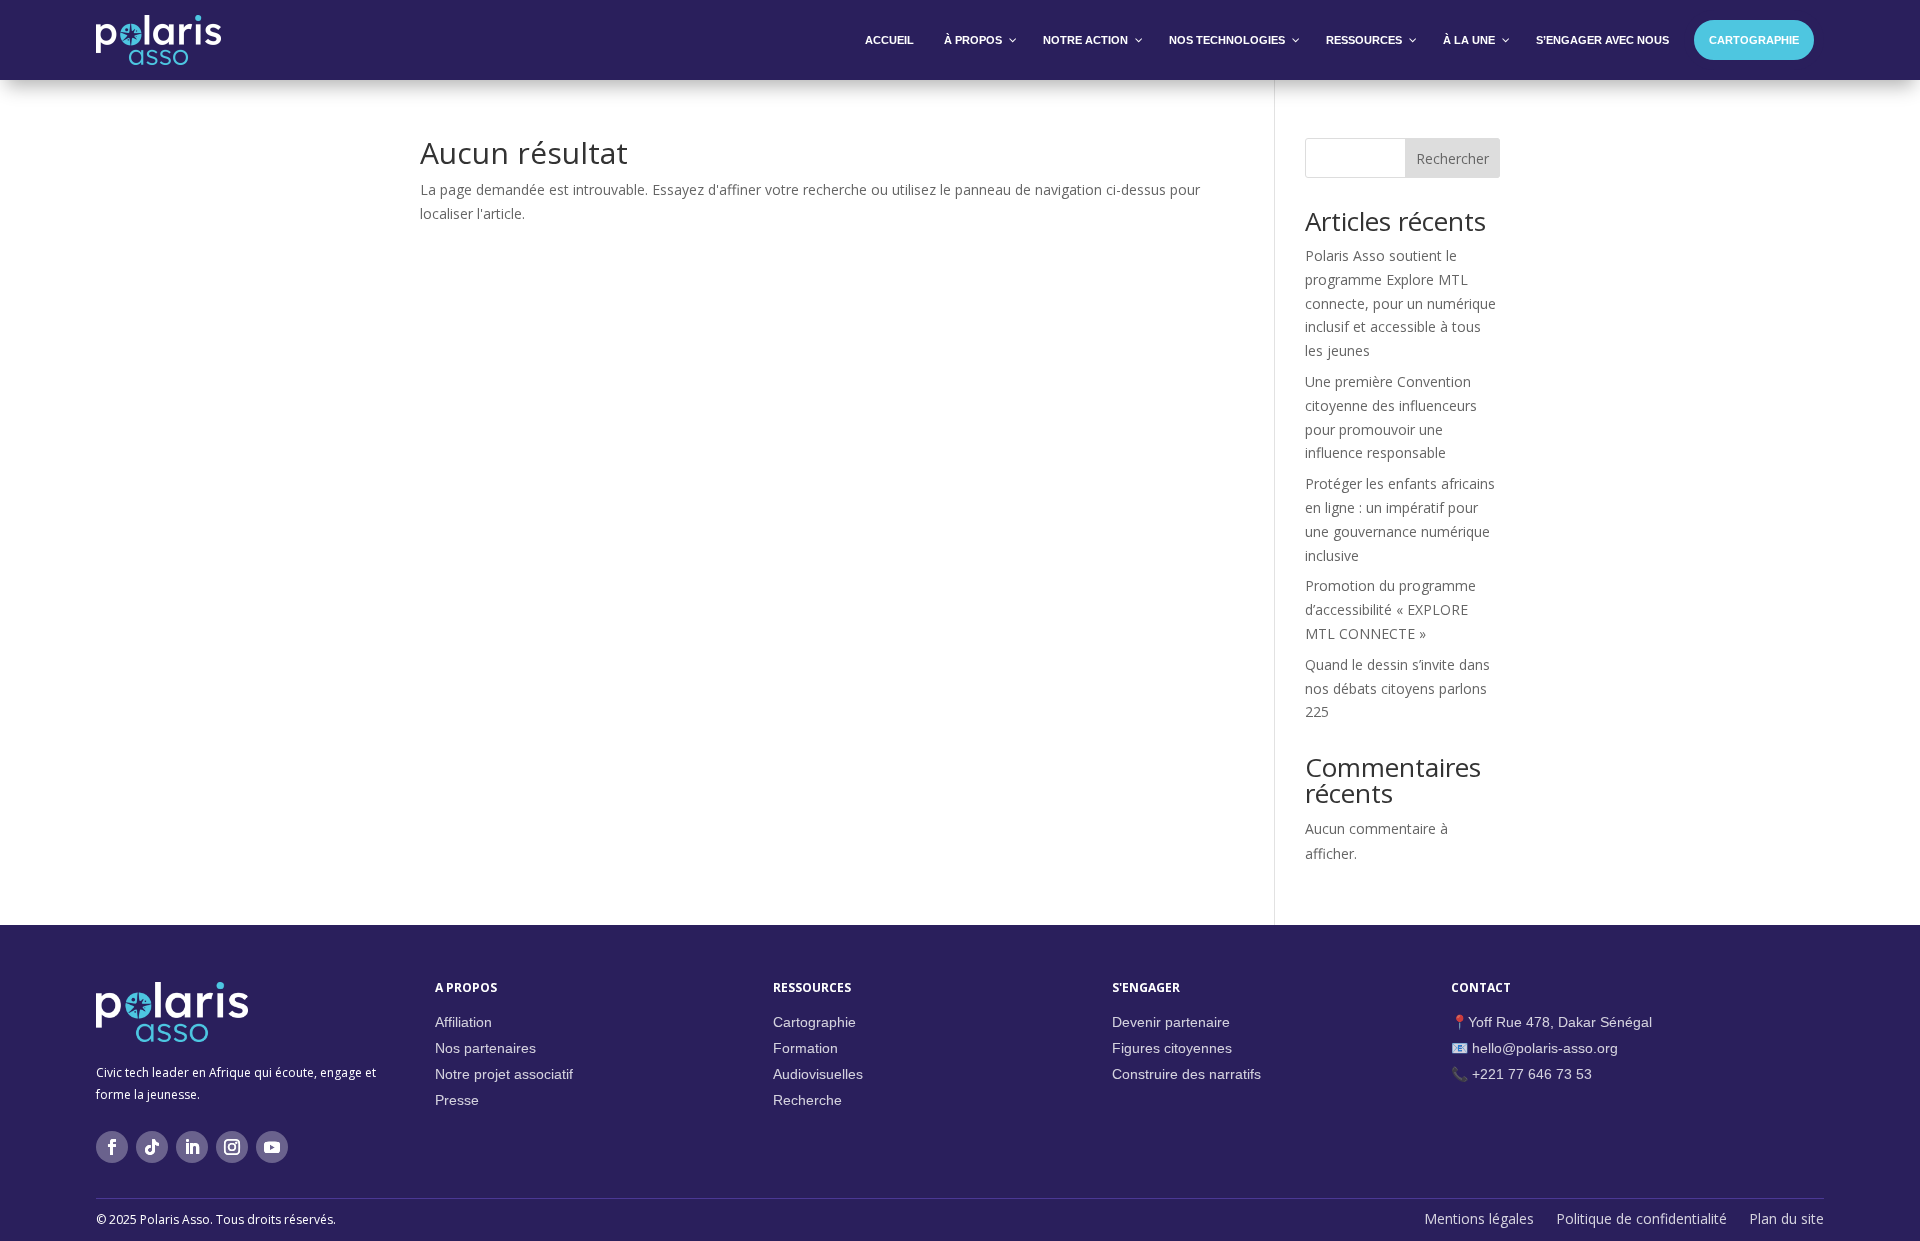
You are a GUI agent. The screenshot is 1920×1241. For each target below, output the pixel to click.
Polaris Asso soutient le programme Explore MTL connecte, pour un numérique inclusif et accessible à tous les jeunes (1400, 303)
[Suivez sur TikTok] (152, 1147)
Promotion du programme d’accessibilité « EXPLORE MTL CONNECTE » (1390, 609)
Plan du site (1786, 1220)
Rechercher (1452, 158)
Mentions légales (1479, 1220)
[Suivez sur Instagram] (232, 1147)
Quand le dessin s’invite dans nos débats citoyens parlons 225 (1397, 688)
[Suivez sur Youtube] (272, 1147)
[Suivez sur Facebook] (112, 1147)
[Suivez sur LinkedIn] (192, 1147)
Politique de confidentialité (1641, 1220)
